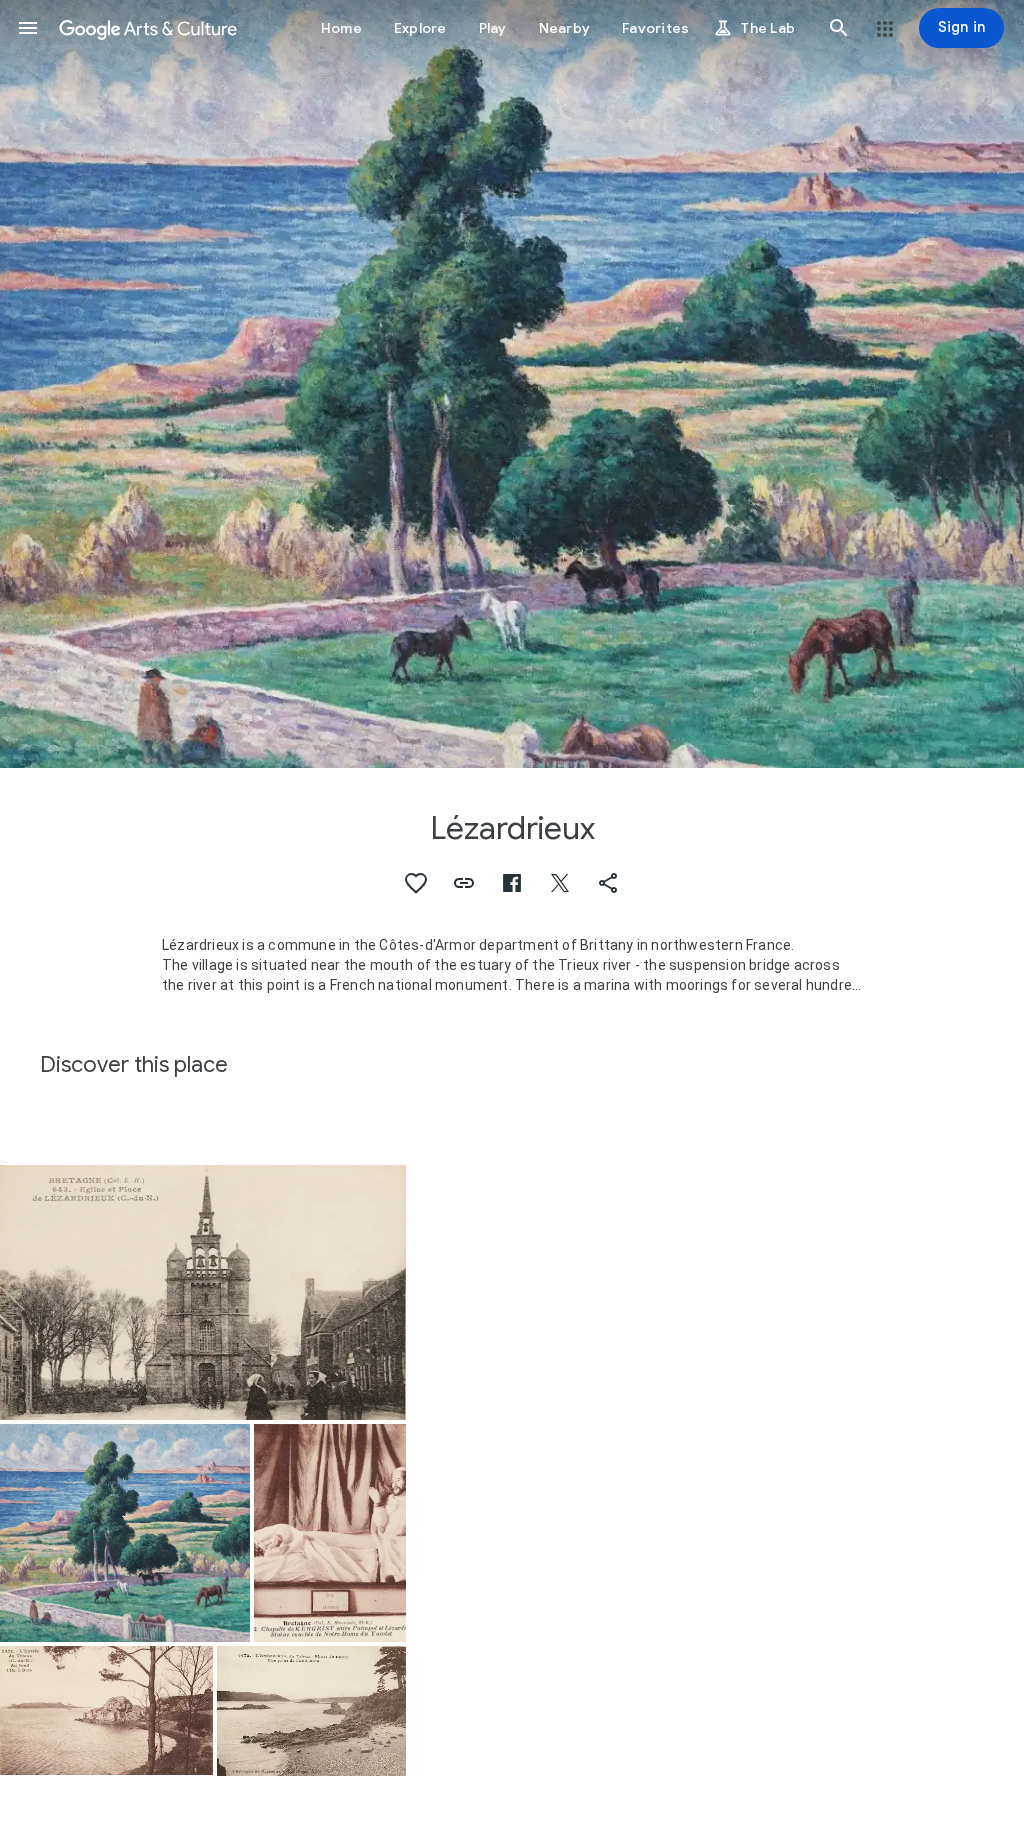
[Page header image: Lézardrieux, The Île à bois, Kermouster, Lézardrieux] (512, 384)
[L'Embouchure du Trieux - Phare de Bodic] (311, 1710)
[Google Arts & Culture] (148, 28)
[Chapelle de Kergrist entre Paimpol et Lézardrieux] (330, 1533)
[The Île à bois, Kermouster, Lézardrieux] (125, 1533)
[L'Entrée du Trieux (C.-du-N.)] (106, 1710)
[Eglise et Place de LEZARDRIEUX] (203, 1292)
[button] (28, 28)
